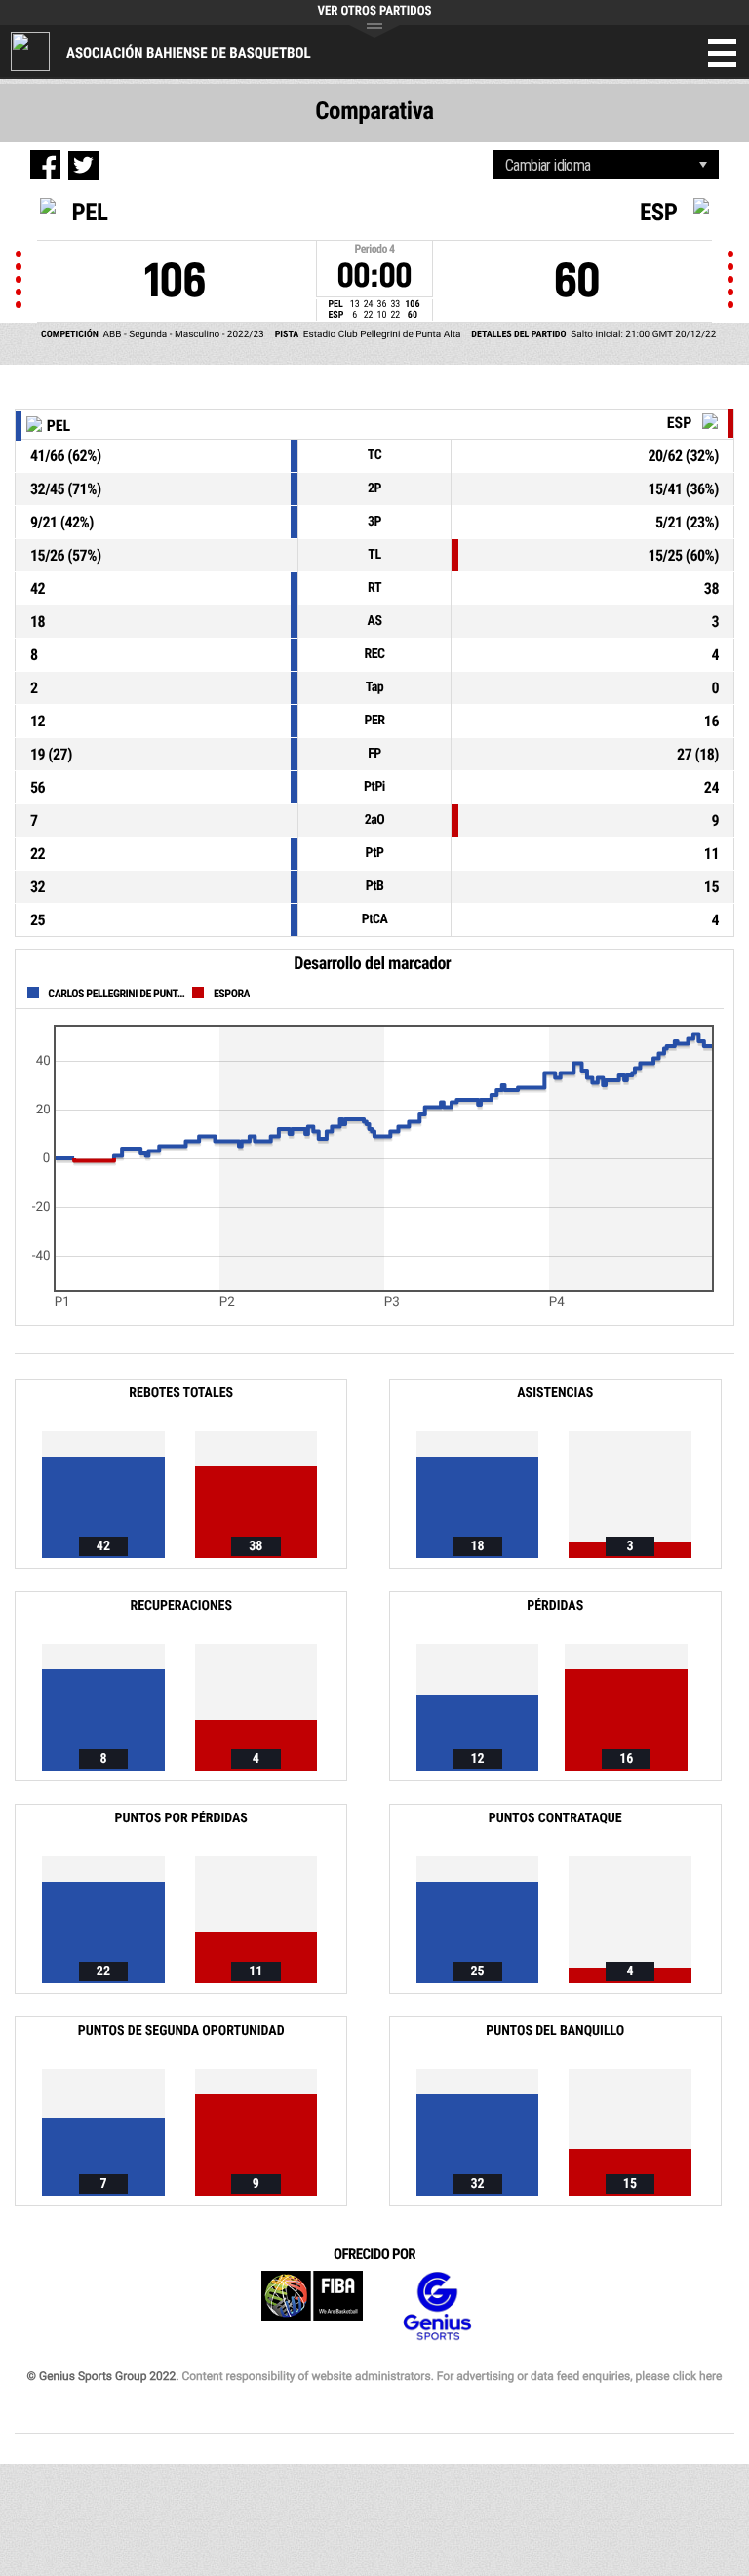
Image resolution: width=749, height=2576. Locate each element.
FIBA (312, 2306)
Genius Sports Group (437, 2306)
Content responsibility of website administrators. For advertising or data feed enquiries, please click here (452, 2376)
